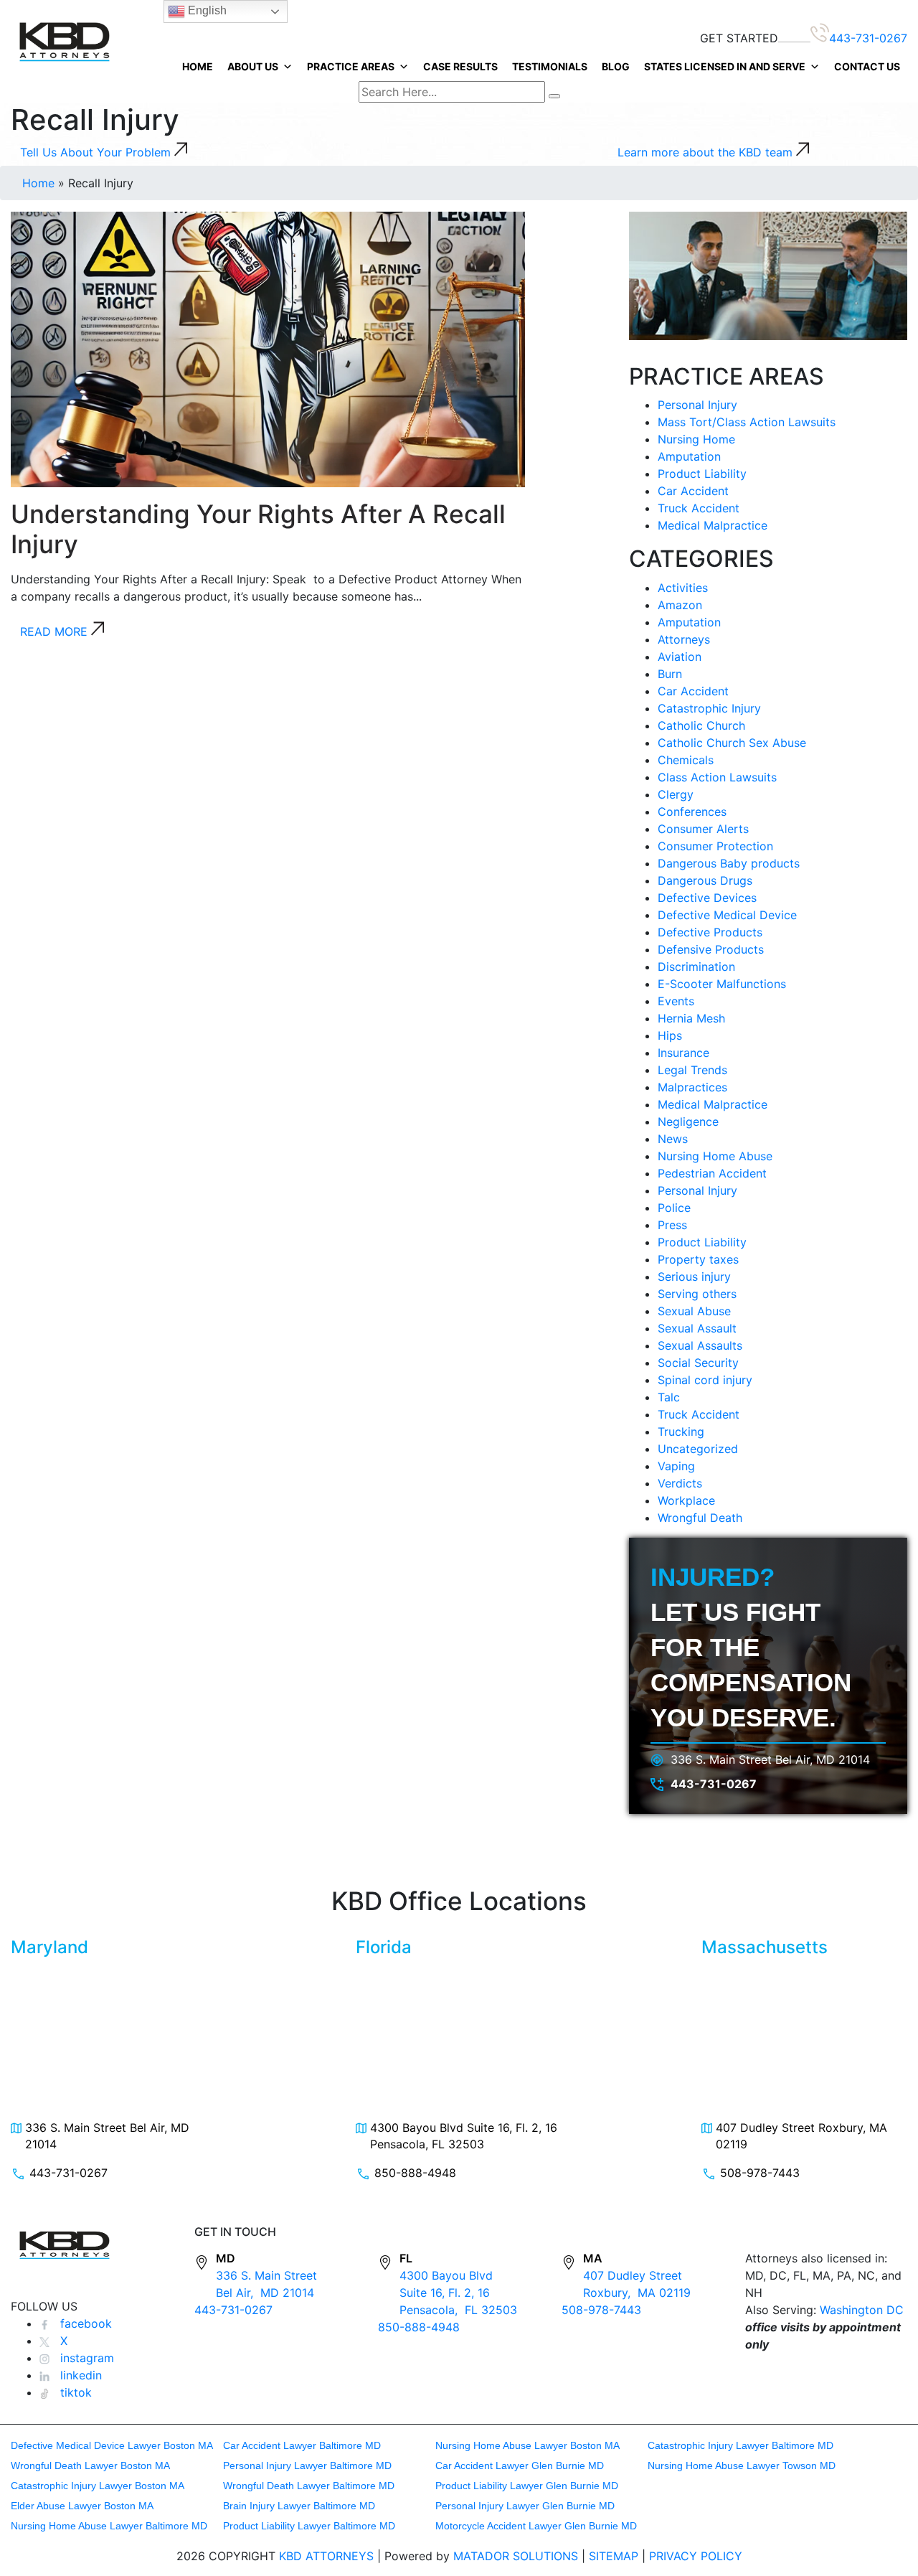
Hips (670, 1035)
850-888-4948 (415, 2173)
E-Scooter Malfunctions (722, 984)
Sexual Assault (697, 1328)
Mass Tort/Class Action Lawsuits (747, 422)
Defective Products (710, 932)
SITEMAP (614, 2556)
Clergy (676, 794)
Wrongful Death (700, 1518)
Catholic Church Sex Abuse (732, 743)
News (673, 1139)
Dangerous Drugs (705, 880)
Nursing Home (696, 439)
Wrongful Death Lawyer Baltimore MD (309, 2486)
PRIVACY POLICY (696, 2556)
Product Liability (702, 474)
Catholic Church (701, 725)
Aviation (680, 657)
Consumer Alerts (703, 829)
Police (674, 1208)
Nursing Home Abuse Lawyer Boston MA (527, 2445)
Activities (683, 588)
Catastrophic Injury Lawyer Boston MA (98, 2486)
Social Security (698, 1363)
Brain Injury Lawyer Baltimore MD (299, 2506)
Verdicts (680, 1483)
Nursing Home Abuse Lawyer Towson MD (742, 2465)
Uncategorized (698, 1449)
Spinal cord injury (705, 1380)
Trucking (681, 1432)
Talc (669, 1397)
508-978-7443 (760, 2173)
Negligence (688, 1122)
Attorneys (684, 639)
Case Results (460, 66)
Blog (616, 66)
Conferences (692, 812)
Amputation (689, 456)
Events (676, 1001)
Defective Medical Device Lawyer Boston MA (112, 2445)
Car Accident (693, 491)
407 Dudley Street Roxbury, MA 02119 (801, 2135)
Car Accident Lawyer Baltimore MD (302, 2445)
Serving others (697, 1294)
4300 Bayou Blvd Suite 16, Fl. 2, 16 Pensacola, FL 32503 (464, 2135)
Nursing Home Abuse (715, 1156)
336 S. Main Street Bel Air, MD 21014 (770, 1759)
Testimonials (550, 66)
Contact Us (867, 66)
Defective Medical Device (727, 915)
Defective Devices (707, 898)
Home (198, 66)
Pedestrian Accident (712, 1173)
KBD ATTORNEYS (326, 2556)
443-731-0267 (868, 38)
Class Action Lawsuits (717, 777)
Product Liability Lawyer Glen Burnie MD (527, 2486)
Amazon (680, 605)
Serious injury (694, 1277)
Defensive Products (711, 949)
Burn (670, 674)
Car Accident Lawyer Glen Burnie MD (520, 2465)
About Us (253, 66)
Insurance (683, 1053)
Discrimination (696, 967)
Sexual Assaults (700, 1345)
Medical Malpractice (713, 525)
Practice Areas (351, 66)
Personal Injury (697, 405)
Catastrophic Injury (709, 708)
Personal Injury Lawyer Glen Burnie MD (525, 2506)
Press (672, 1225)
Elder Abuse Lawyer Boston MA (82, 2506)
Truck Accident (699, 508)
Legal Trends (692, 1070)
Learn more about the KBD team (707, 152)
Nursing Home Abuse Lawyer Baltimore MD (109, 2526)
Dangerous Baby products (729, 863)
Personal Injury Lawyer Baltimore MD (307, 2465)
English (206, 10)
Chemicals (686, 760)
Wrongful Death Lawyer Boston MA (90, 2465)
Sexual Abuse (694, 1311)
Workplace (686, 1500)
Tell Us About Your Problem (97, 152)
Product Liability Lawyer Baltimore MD (309, 2526)
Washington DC (862, 2310)
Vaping (676, 1466)
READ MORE (56, 631)
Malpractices (692, 1087)
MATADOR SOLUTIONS (516, 2556)
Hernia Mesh (691, 1018)
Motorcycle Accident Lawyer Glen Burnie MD (536, 2526)
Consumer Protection (715, 846)
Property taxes (698, 1259)
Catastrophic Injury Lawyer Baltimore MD (740, 2445)
